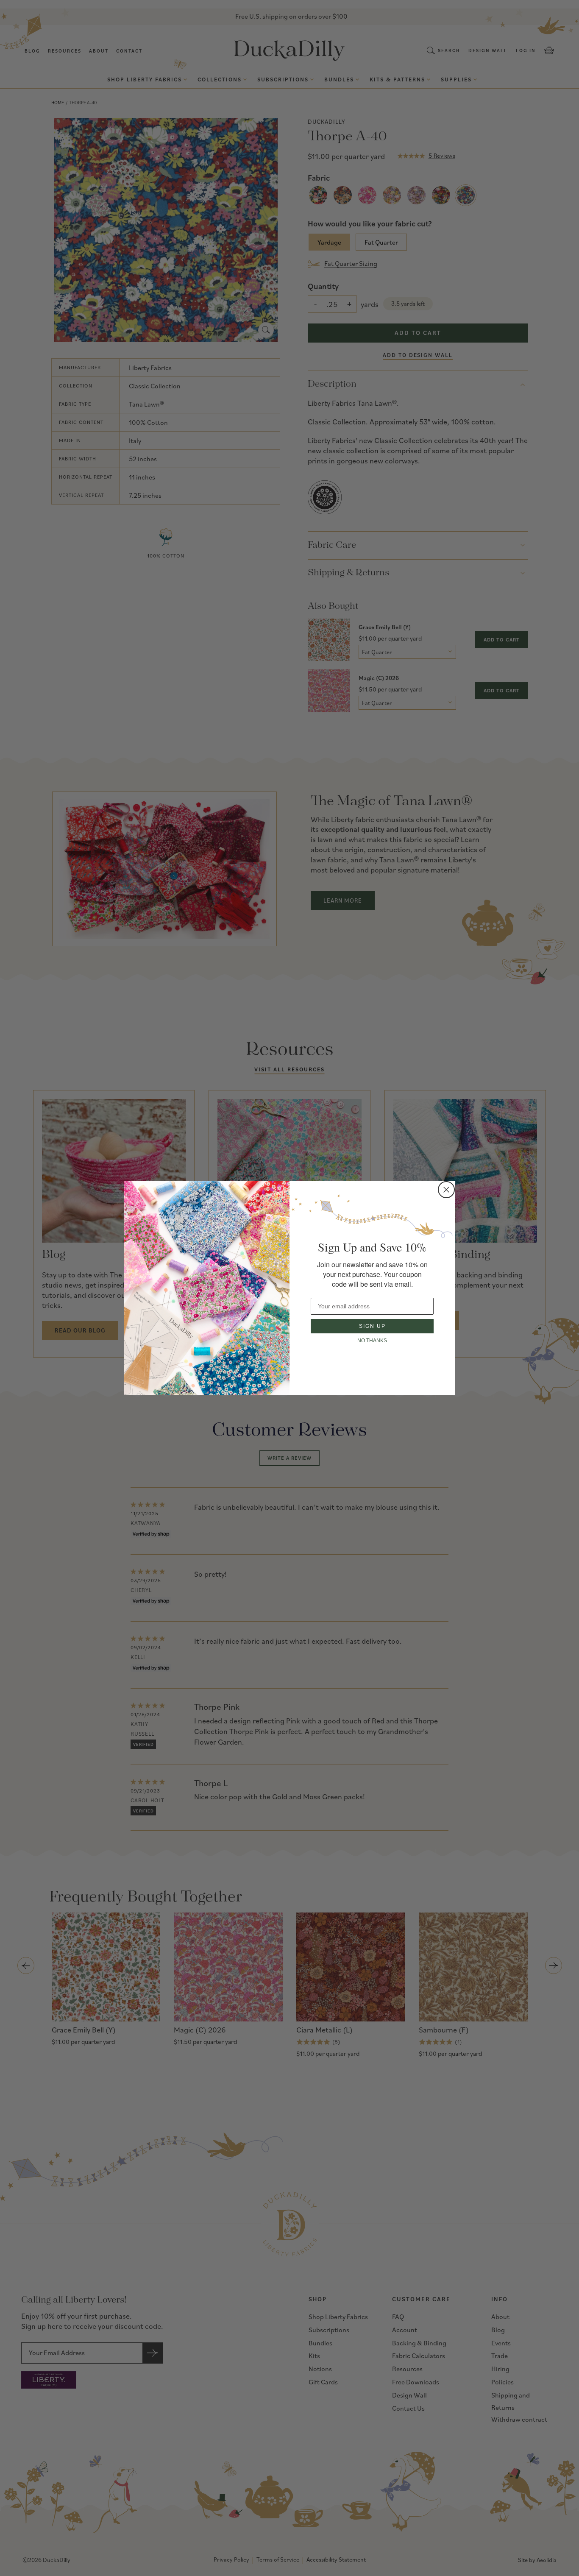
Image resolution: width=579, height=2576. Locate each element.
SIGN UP (372, 1326)
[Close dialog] (446, 1190)
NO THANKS (372, 1341)
